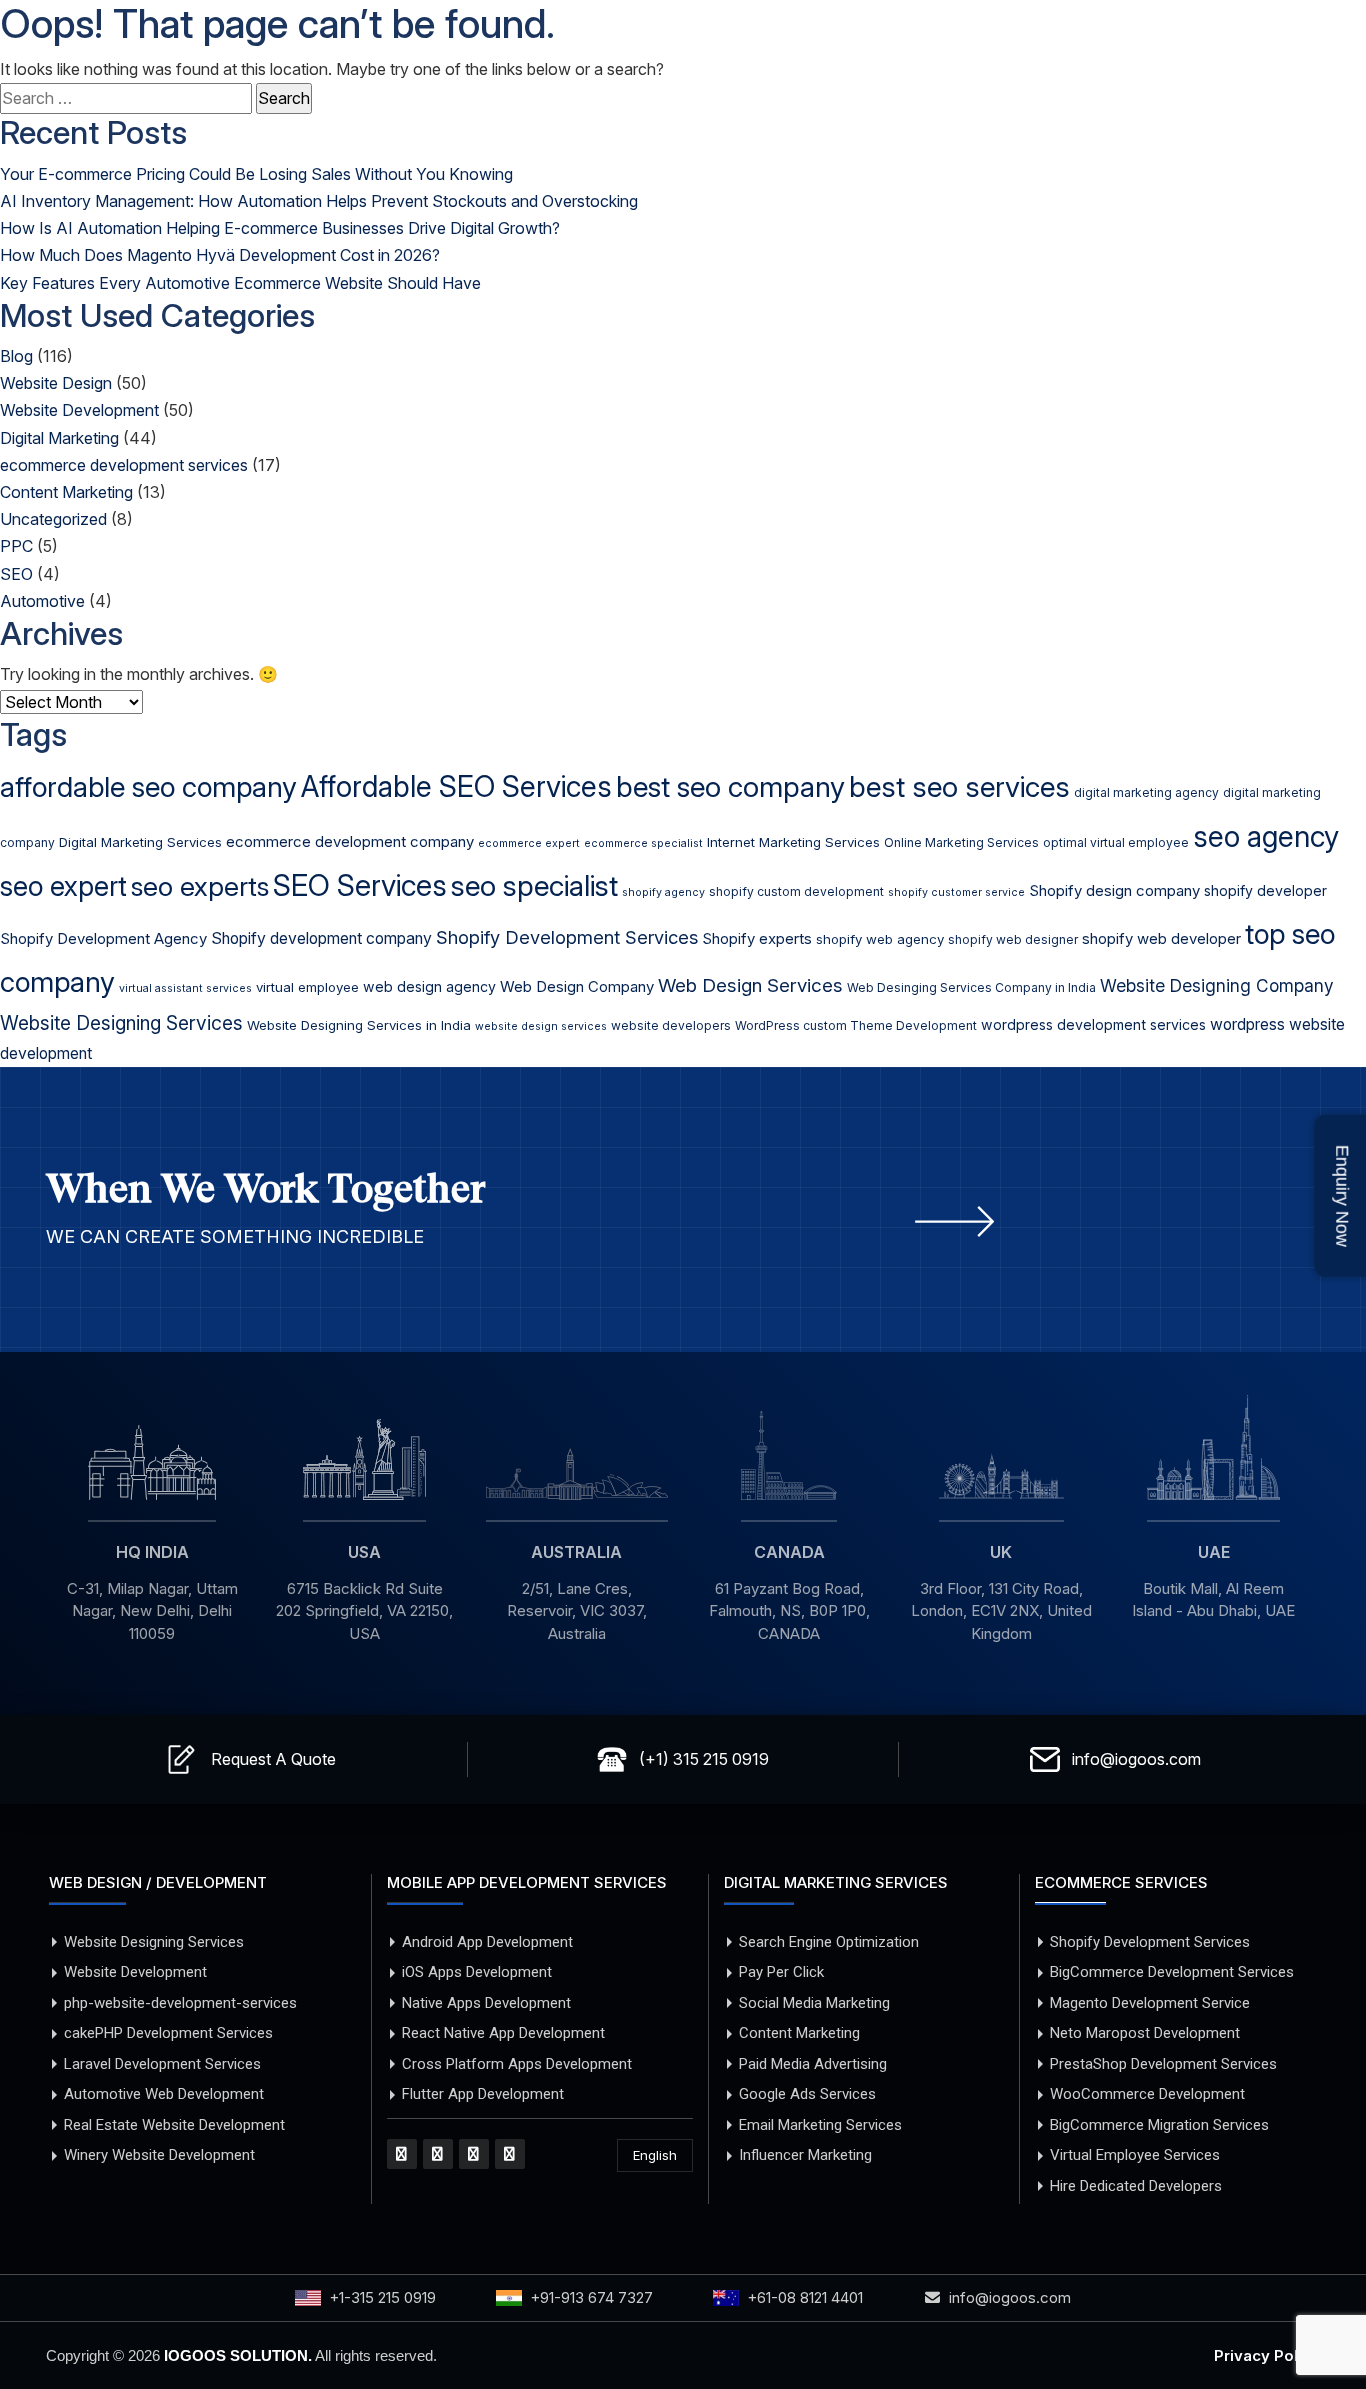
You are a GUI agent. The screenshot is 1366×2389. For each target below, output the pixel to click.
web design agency (429, 986)
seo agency (1266, 836)
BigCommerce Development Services (1172, 1972)
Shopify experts (757, 939)
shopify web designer (1013, 939)
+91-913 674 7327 (591, 2297)
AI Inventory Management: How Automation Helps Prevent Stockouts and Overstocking (319, 201)
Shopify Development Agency (103, 939)
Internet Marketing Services (793, 842)
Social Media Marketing (814, 2003)
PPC (16, 546)
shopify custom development (796, 891)
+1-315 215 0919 (382, 2297)
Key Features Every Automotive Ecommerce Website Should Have (240, 283)
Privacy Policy (1267, 2355)
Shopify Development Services (567, 937)
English (655, 2155)
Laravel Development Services (162, 2064)
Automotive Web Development (164, 2094)
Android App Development (487, 1942)
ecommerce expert (529, 843)
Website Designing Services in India (359, 1025)
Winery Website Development (159, 2155)
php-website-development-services (180, 2003)
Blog (16, 356)
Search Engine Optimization (829, 1942)
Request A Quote (273, 1759)
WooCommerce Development (1147, 2094)
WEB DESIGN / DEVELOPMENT (158, 1882)
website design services (541, 1026)
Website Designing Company (1216, 985)
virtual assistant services (185, 988)
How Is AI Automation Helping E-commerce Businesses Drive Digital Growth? (280, 228)
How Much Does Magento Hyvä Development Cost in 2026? (220, 255)
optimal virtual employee (1116, 842)
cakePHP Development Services (168, 2033)
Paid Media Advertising (813, 2064)
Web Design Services (750, 985)
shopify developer (1265, 890)
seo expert (63, 886)
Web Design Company (577, 987)
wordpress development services (1093, 1024)
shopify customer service (956, 892)
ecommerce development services (124, 465)
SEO (16, 574)
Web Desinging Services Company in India (971, 987)
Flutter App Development (483, 2094)
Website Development (79, 410)
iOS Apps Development (477, 1972)
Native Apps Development (486, 2003)
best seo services (959, 786)
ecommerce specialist (643, 843)
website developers (671, 1025)
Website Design (56, 383)
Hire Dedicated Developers (1136, 2186)
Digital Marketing (59, 438)
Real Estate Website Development (174, 2125)
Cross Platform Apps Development (517, 2064)
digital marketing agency (1146, 792)
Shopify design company (1114, 891)
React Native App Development (503, 2033)
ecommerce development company (350, 842)
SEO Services (360, 885)
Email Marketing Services (820, 2125)
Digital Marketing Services (140, 842)
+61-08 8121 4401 (805, 2297)
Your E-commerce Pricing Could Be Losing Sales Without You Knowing (256, 174)
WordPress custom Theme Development (856, 1025)
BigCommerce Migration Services (1159, 2125)
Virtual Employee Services (1135, 2155)
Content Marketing (66, 492)
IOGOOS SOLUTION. (238, 2355)
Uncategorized (53, 519)
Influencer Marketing (805, 2155)
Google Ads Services (807, 2094)
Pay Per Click (781, 1972)
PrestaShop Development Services (1163, 2064)
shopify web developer (1161, 939)
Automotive (42, 601)
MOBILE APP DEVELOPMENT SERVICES (527, 1882)
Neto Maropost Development (1145, 2033)
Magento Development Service (1150, 2003)
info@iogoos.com (1136, 1759)
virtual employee (307, 987)
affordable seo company (148, 787)
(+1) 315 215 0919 (704, 1759)
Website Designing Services (121, 1023)
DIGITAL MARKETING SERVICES (836, 1882)
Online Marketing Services (961, 842)
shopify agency (663, 892)
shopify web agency (880, 939)
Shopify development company (321, 938)
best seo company (730, 786)
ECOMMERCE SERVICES (1121, 1882)
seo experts (200, 886)
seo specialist (534, 885)
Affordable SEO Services (456, 786)
